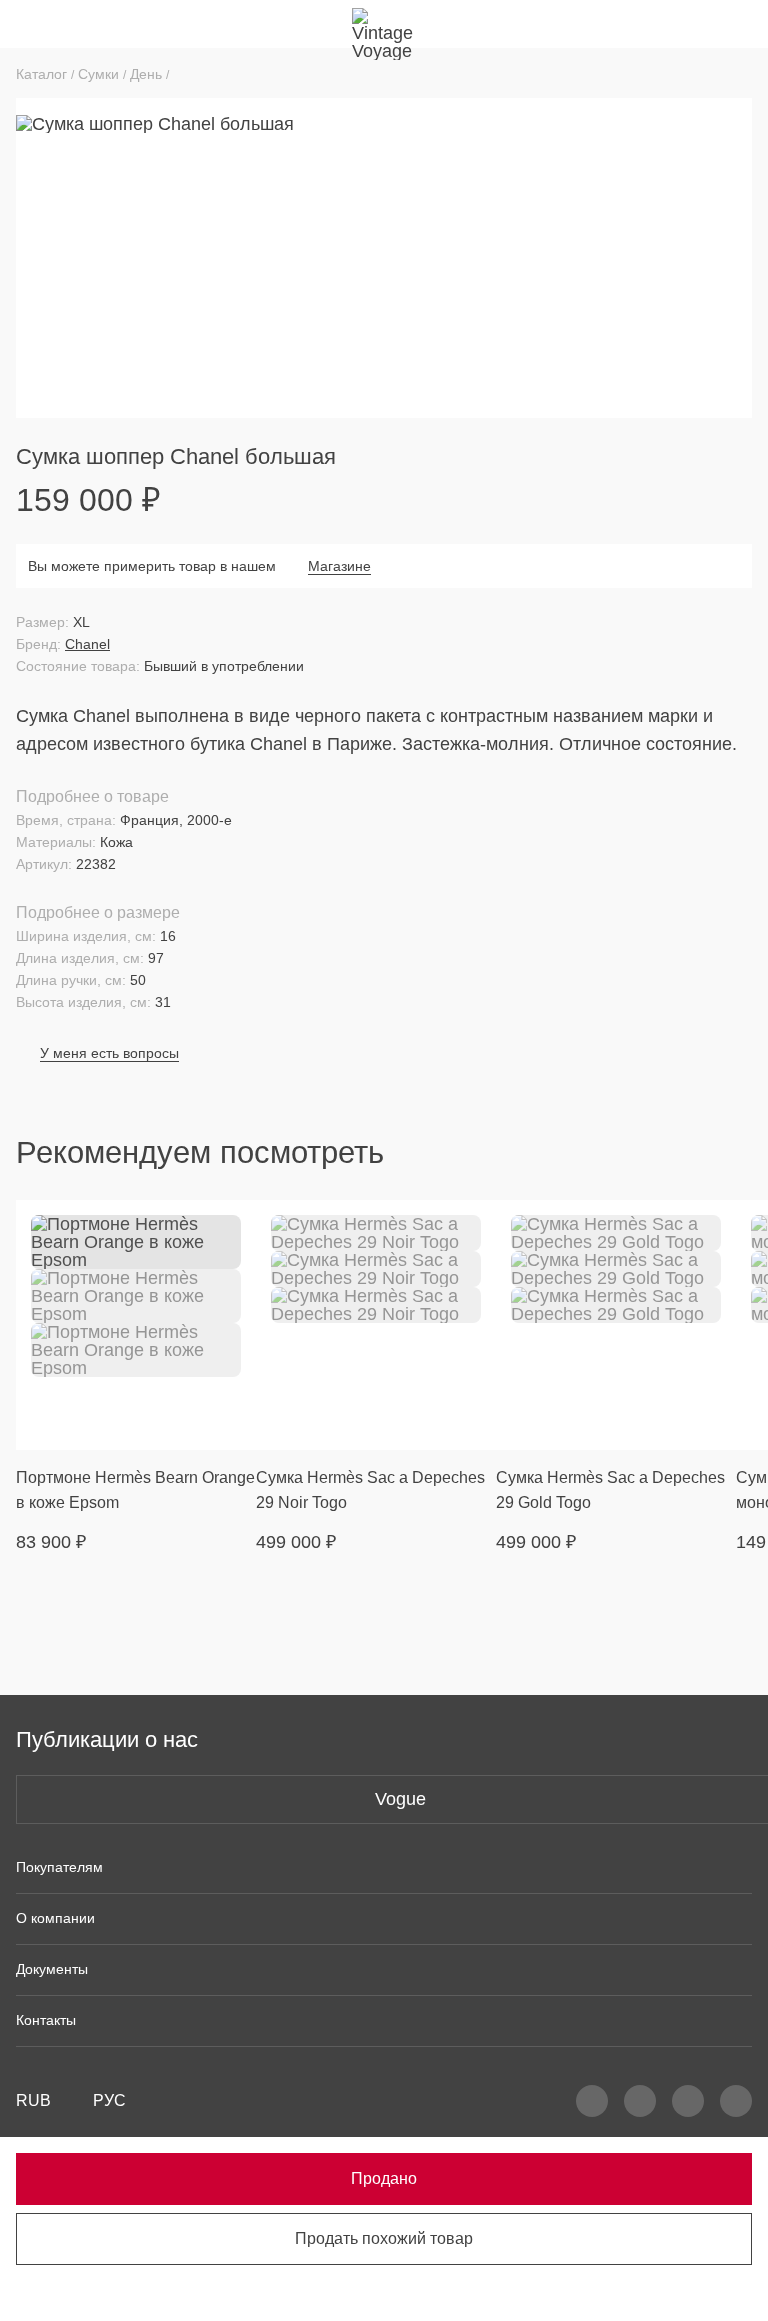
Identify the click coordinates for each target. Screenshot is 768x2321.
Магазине (339, 566)
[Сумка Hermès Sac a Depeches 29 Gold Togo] (616, 1325)
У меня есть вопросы (109, 1053)
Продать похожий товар (384, 2238)
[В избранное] (228, 1228)
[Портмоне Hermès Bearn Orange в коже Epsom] (136, 1325)
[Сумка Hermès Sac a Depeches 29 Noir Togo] (376, 1325)
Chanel (87, 644)
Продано (384, 2178)
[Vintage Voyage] (384, 24)
